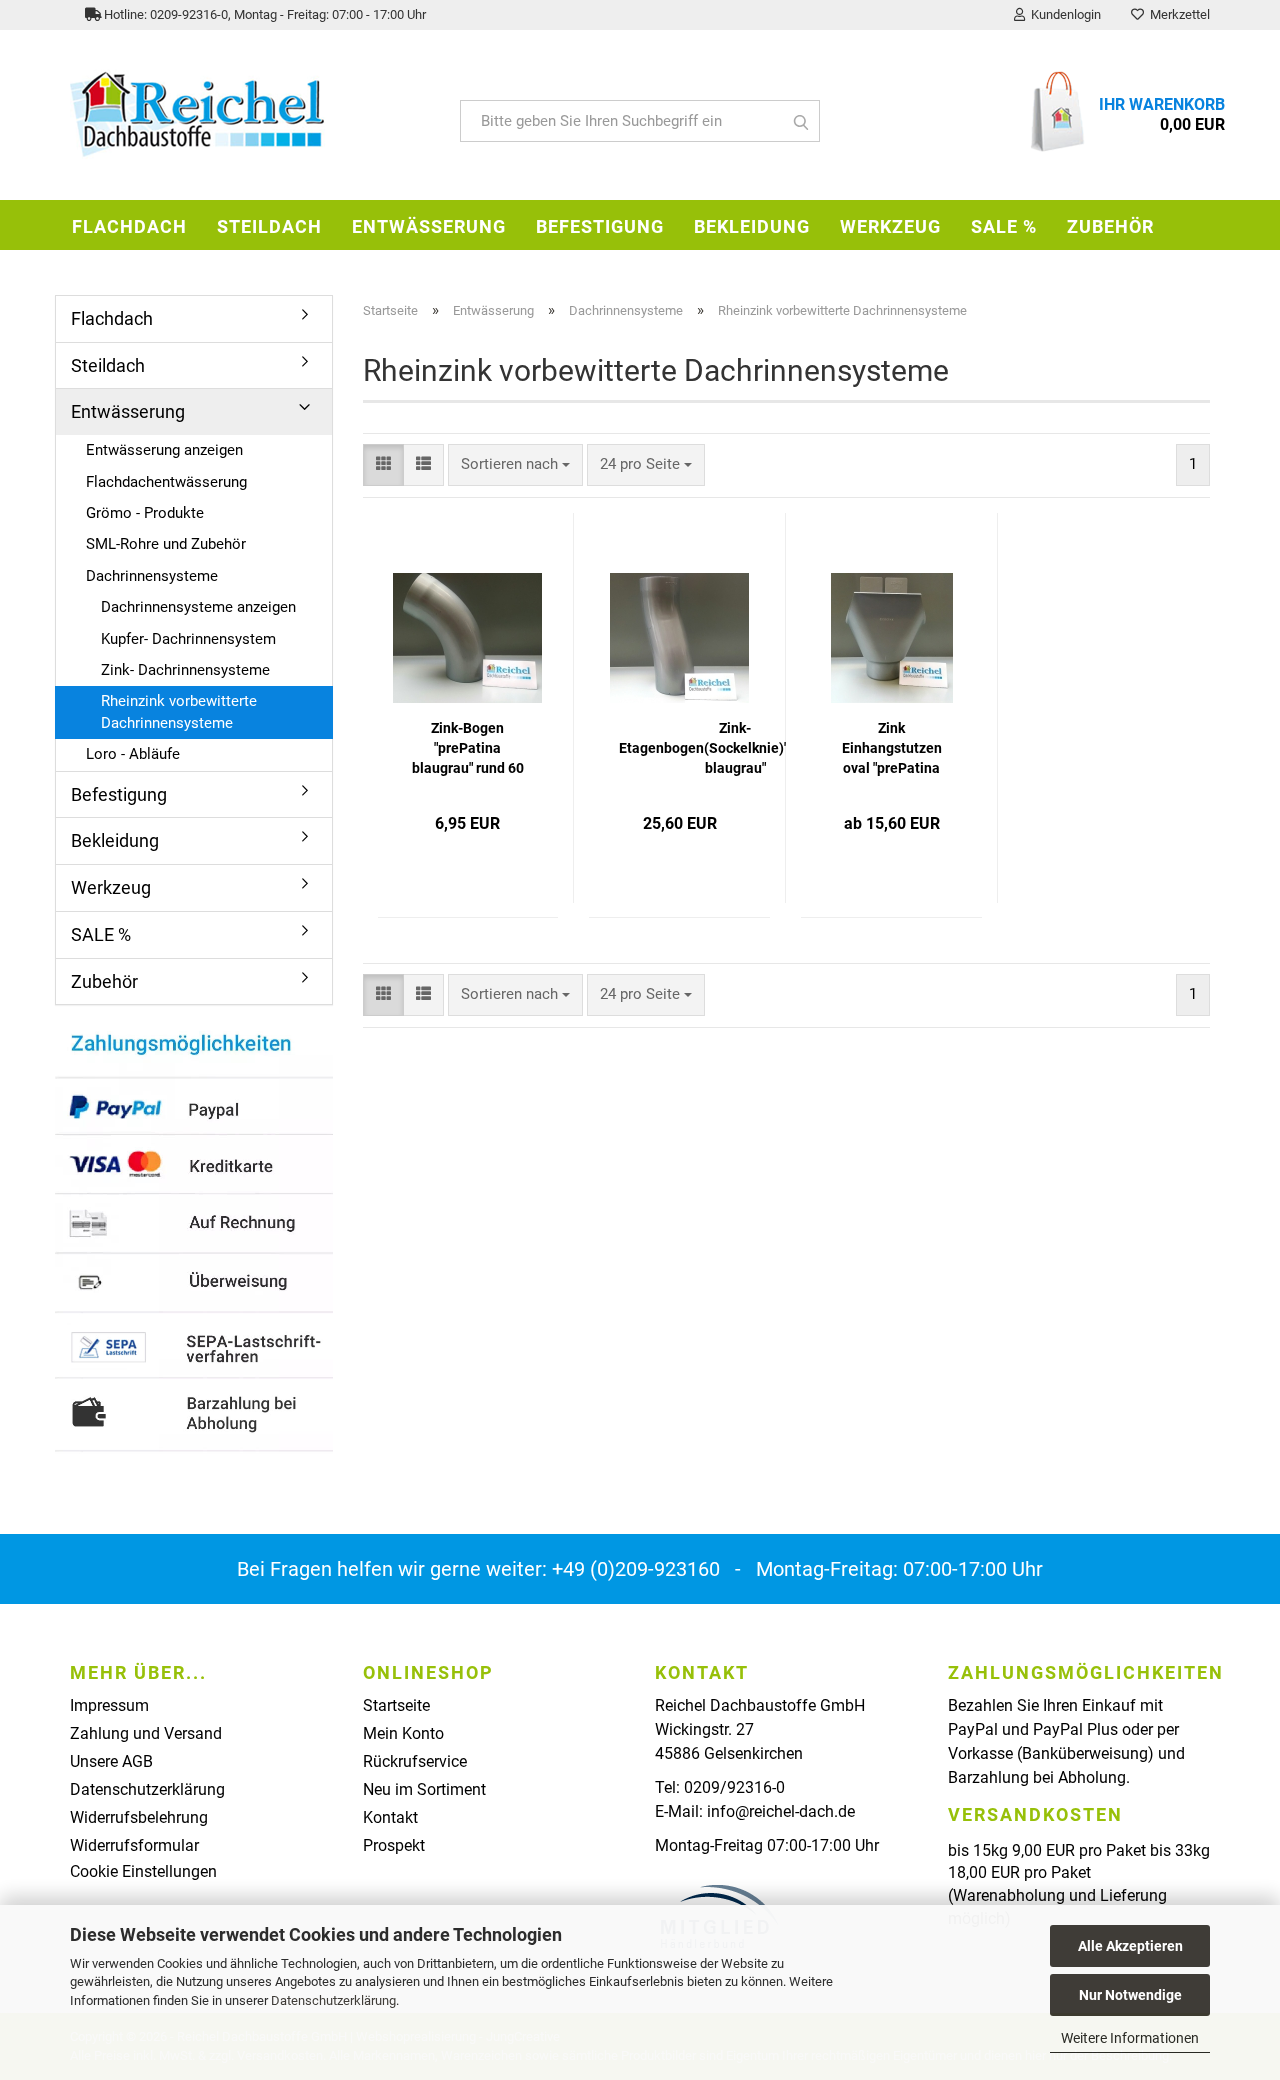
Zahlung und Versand (146, 1733)
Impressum (109, 1705)
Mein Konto (403, 1733)
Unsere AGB (111, 1761)
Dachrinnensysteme (152, 576)
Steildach (269, 226)
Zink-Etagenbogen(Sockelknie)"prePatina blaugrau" (735, 748)
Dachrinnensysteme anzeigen (198, 607)
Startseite (396, 1705)
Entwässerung (429, 226)
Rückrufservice (415, 1761)
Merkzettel (1177, 14)
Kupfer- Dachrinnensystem (188, 639)
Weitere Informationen (1130, 2038)
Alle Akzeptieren (1130, 1946)
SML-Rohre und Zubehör (166, 544)
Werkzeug (890, 226)
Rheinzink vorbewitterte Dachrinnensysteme (179, 711)
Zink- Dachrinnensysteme (185, 670)
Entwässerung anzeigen (164, 450)
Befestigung (600, 226)
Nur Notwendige (1130, 1995)
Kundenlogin (1063, 14)
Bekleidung (752, 226)
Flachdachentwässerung (166, 482)
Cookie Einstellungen (143, 1871)
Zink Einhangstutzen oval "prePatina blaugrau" (892, 749)
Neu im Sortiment (424, 1789)
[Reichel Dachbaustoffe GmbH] (250, 115)
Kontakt (390, 1817)
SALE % (1004, 226)
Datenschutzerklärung (333, 2000)
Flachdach (129, 226)
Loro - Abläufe (133, 754)
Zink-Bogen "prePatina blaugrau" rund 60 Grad (468, 749)
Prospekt (394, 1845)
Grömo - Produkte (145, 513)
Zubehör (1110, 226)
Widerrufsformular (134, 1845)
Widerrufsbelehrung (139, 1817)
